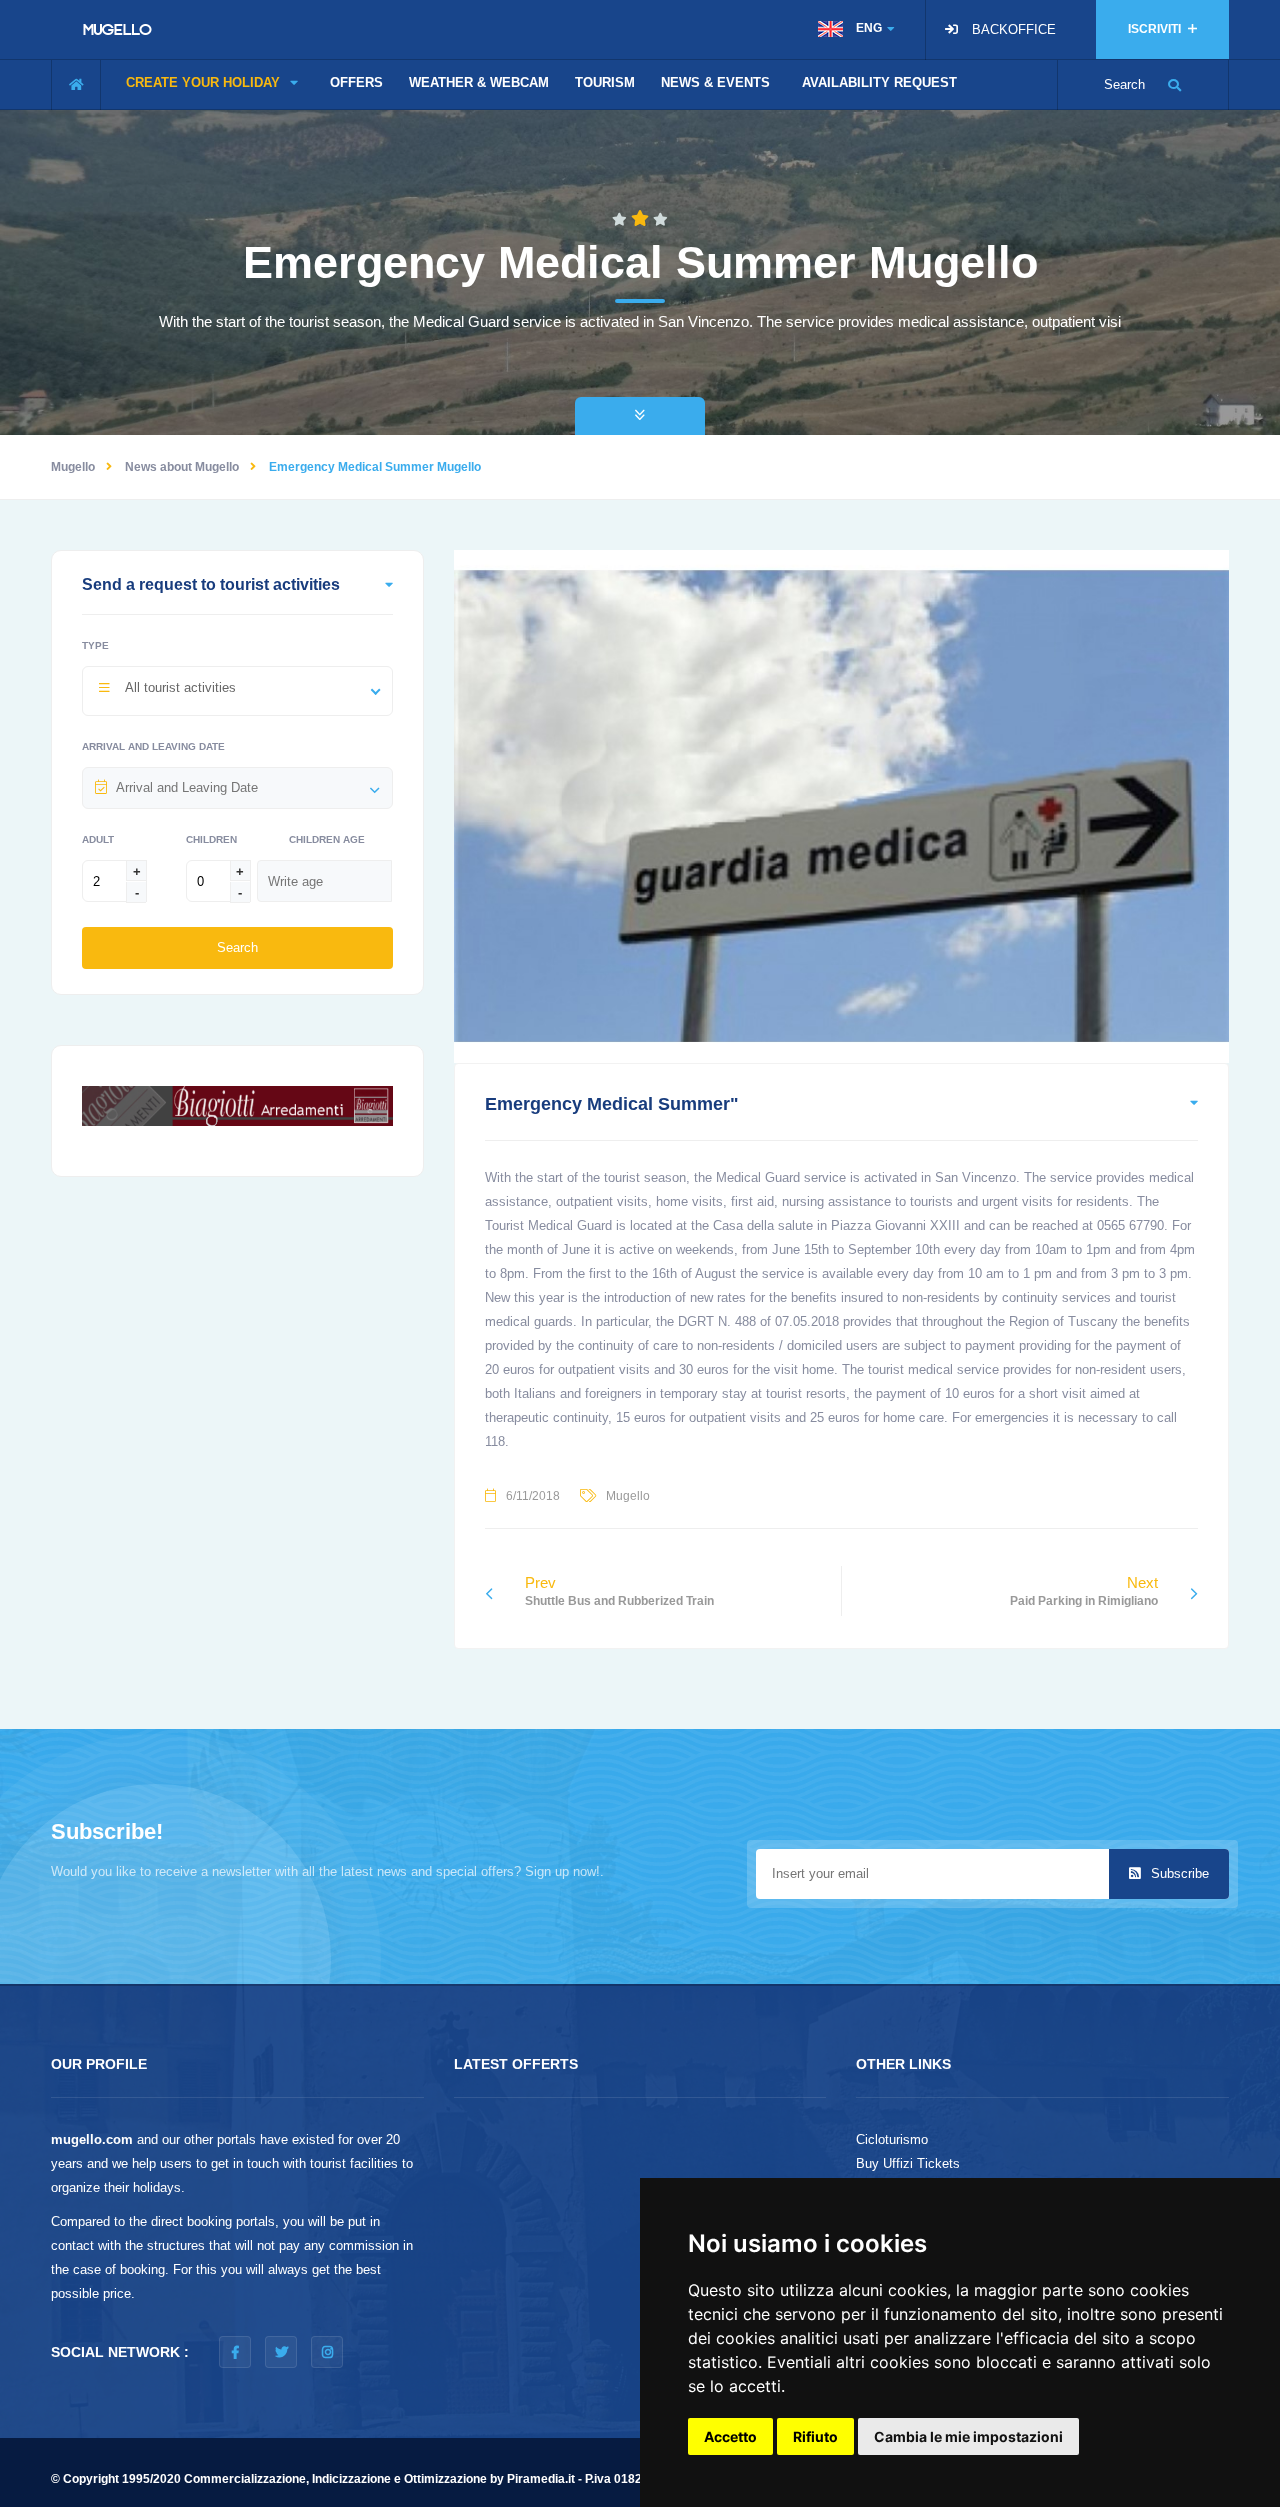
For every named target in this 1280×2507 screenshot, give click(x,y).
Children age (327, 839)
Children (211, 839)
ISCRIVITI (1156, 29)
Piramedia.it (541, 2479)
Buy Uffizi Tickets (908, 2163)
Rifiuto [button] (815, 2436)
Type (95, 645)
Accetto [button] (730, 2436)
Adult (98, 839)
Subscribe (1178, 1873)
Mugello (73, 467)
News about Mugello (182, 467)
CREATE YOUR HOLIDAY (205, 82)
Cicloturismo (892, 2139)
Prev (619, 1591)
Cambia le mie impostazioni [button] (968, 2436)
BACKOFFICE (1014, 29)
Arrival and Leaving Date (153, 746)
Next (1084, 1591)
